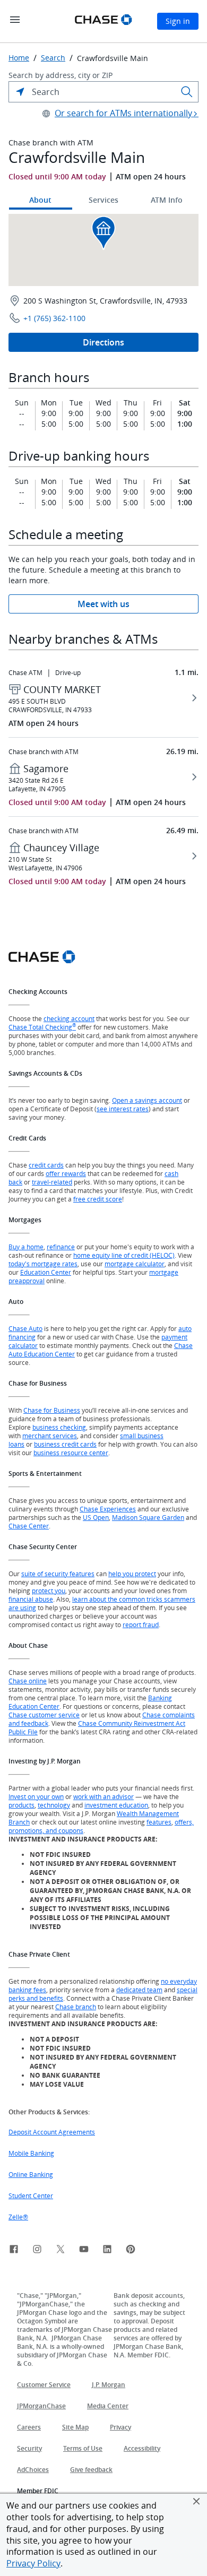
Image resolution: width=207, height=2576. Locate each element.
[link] (14, 2251)
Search (53, 58)
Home (19, 58)
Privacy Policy (33, 2563)
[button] (196, 2501)
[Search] (187, 92)
